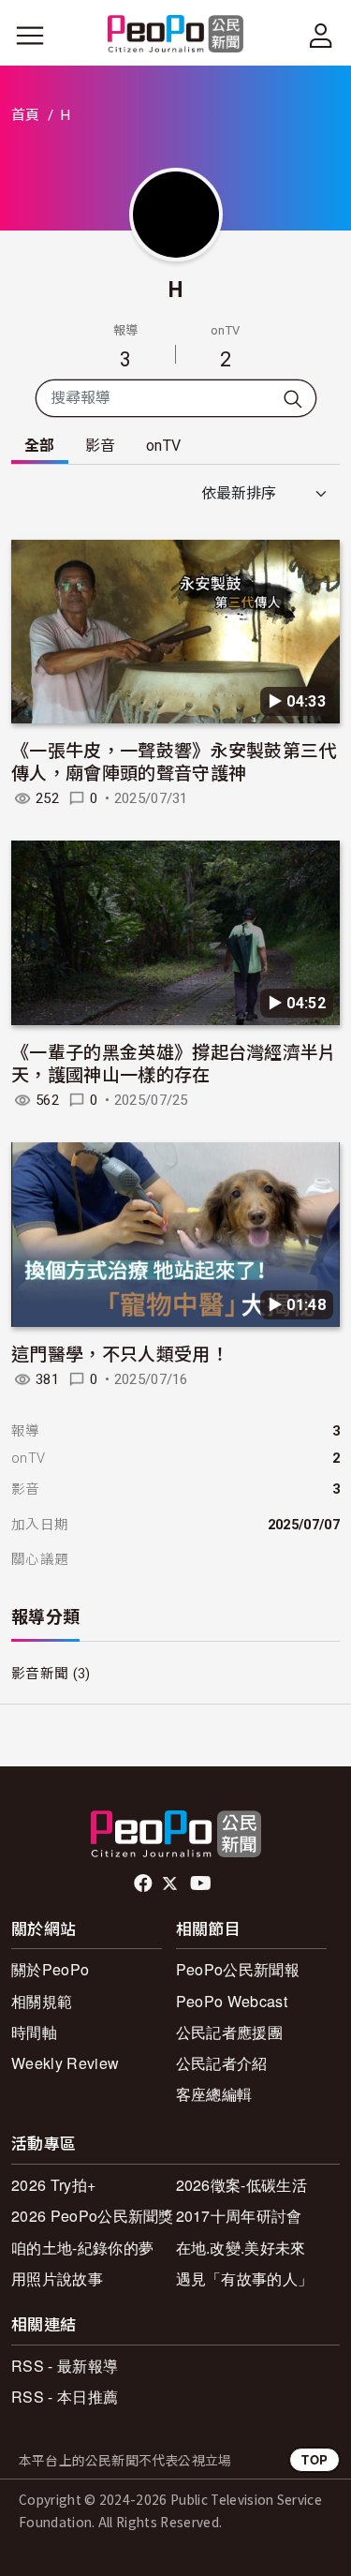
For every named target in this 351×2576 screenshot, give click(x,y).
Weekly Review (65, 2063)
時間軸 (34, 2032)
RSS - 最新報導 (65, 2366)
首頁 (26, 115)
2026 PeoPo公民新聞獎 (93, 2216)
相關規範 (42, 2001)
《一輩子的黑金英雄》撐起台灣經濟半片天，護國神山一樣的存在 (174, 1062)
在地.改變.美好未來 (241, 2248)
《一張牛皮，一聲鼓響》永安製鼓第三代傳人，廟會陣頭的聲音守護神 (174, 760)
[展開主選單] (30, 36)
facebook (145, 1884)
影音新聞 (40, 1674)
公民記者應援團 (229, 2032)
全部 (40, 446)
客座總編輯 (214, 2094)
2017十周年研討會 (239, 2216)
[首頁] (175, 35)
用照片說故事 (57, 2278)
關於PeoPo (50, 1969)
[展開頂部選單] (321, 36)
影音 (101, 446)
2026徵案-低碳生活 (242, 2185)
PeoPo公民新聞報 (238, 1969)
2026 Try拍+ (53, 2185)
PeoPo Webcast (232, 2001)
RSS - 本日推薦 (65, 2397)
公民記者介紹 (222, 2063)
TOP (314, 2459)
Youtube (202, 1884)
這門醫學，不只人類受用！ (120, 1353)
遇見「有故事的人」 (245, 2278)
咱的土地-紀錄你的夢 (82, 2248)
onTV (163, 446)
